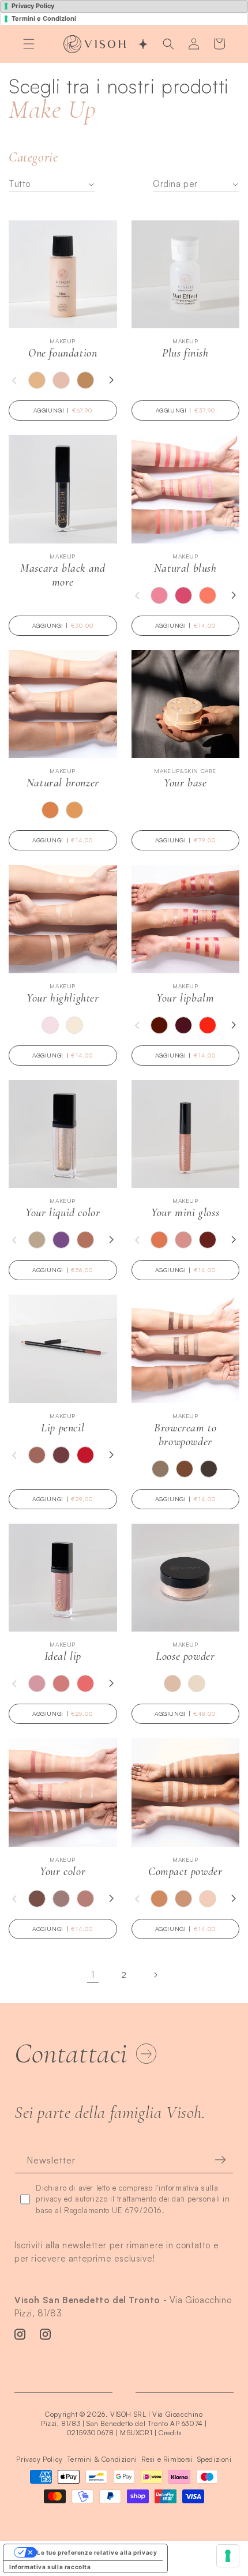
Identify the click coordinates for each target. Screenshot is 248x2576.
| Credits (168, 2433)
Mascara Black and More (63, 575)
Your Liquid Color (63, 1213)
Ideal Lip (63, 1656)
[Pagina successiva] (155, 1975)
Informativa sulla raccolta (50, 2567)
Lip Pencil (63, 1428)
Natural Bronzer (63, 783)
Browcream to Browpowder (185, 1435)
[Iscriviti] (220, 2187)
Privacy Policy (33, 6)
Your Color (63, 1872)
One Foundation (63, 353)
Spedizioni (215, 2459)
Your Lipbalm (185, 998)
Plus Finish (185, 353)
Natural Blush (185, 568)
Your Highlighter (63, 998)
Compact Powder (185, 1872)
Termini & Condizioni (102, 2459)
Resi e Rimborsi (167, 2459)
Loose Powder (185, 1656)
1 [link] (93, 1975)
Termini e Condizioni (44, 18)
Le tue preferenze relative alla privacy (97, 2552)
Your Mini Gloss (185, 1213)
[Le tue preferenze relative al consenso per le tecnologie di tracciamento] (228, 2556)
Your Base (185, 783)
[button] (29, 44)
